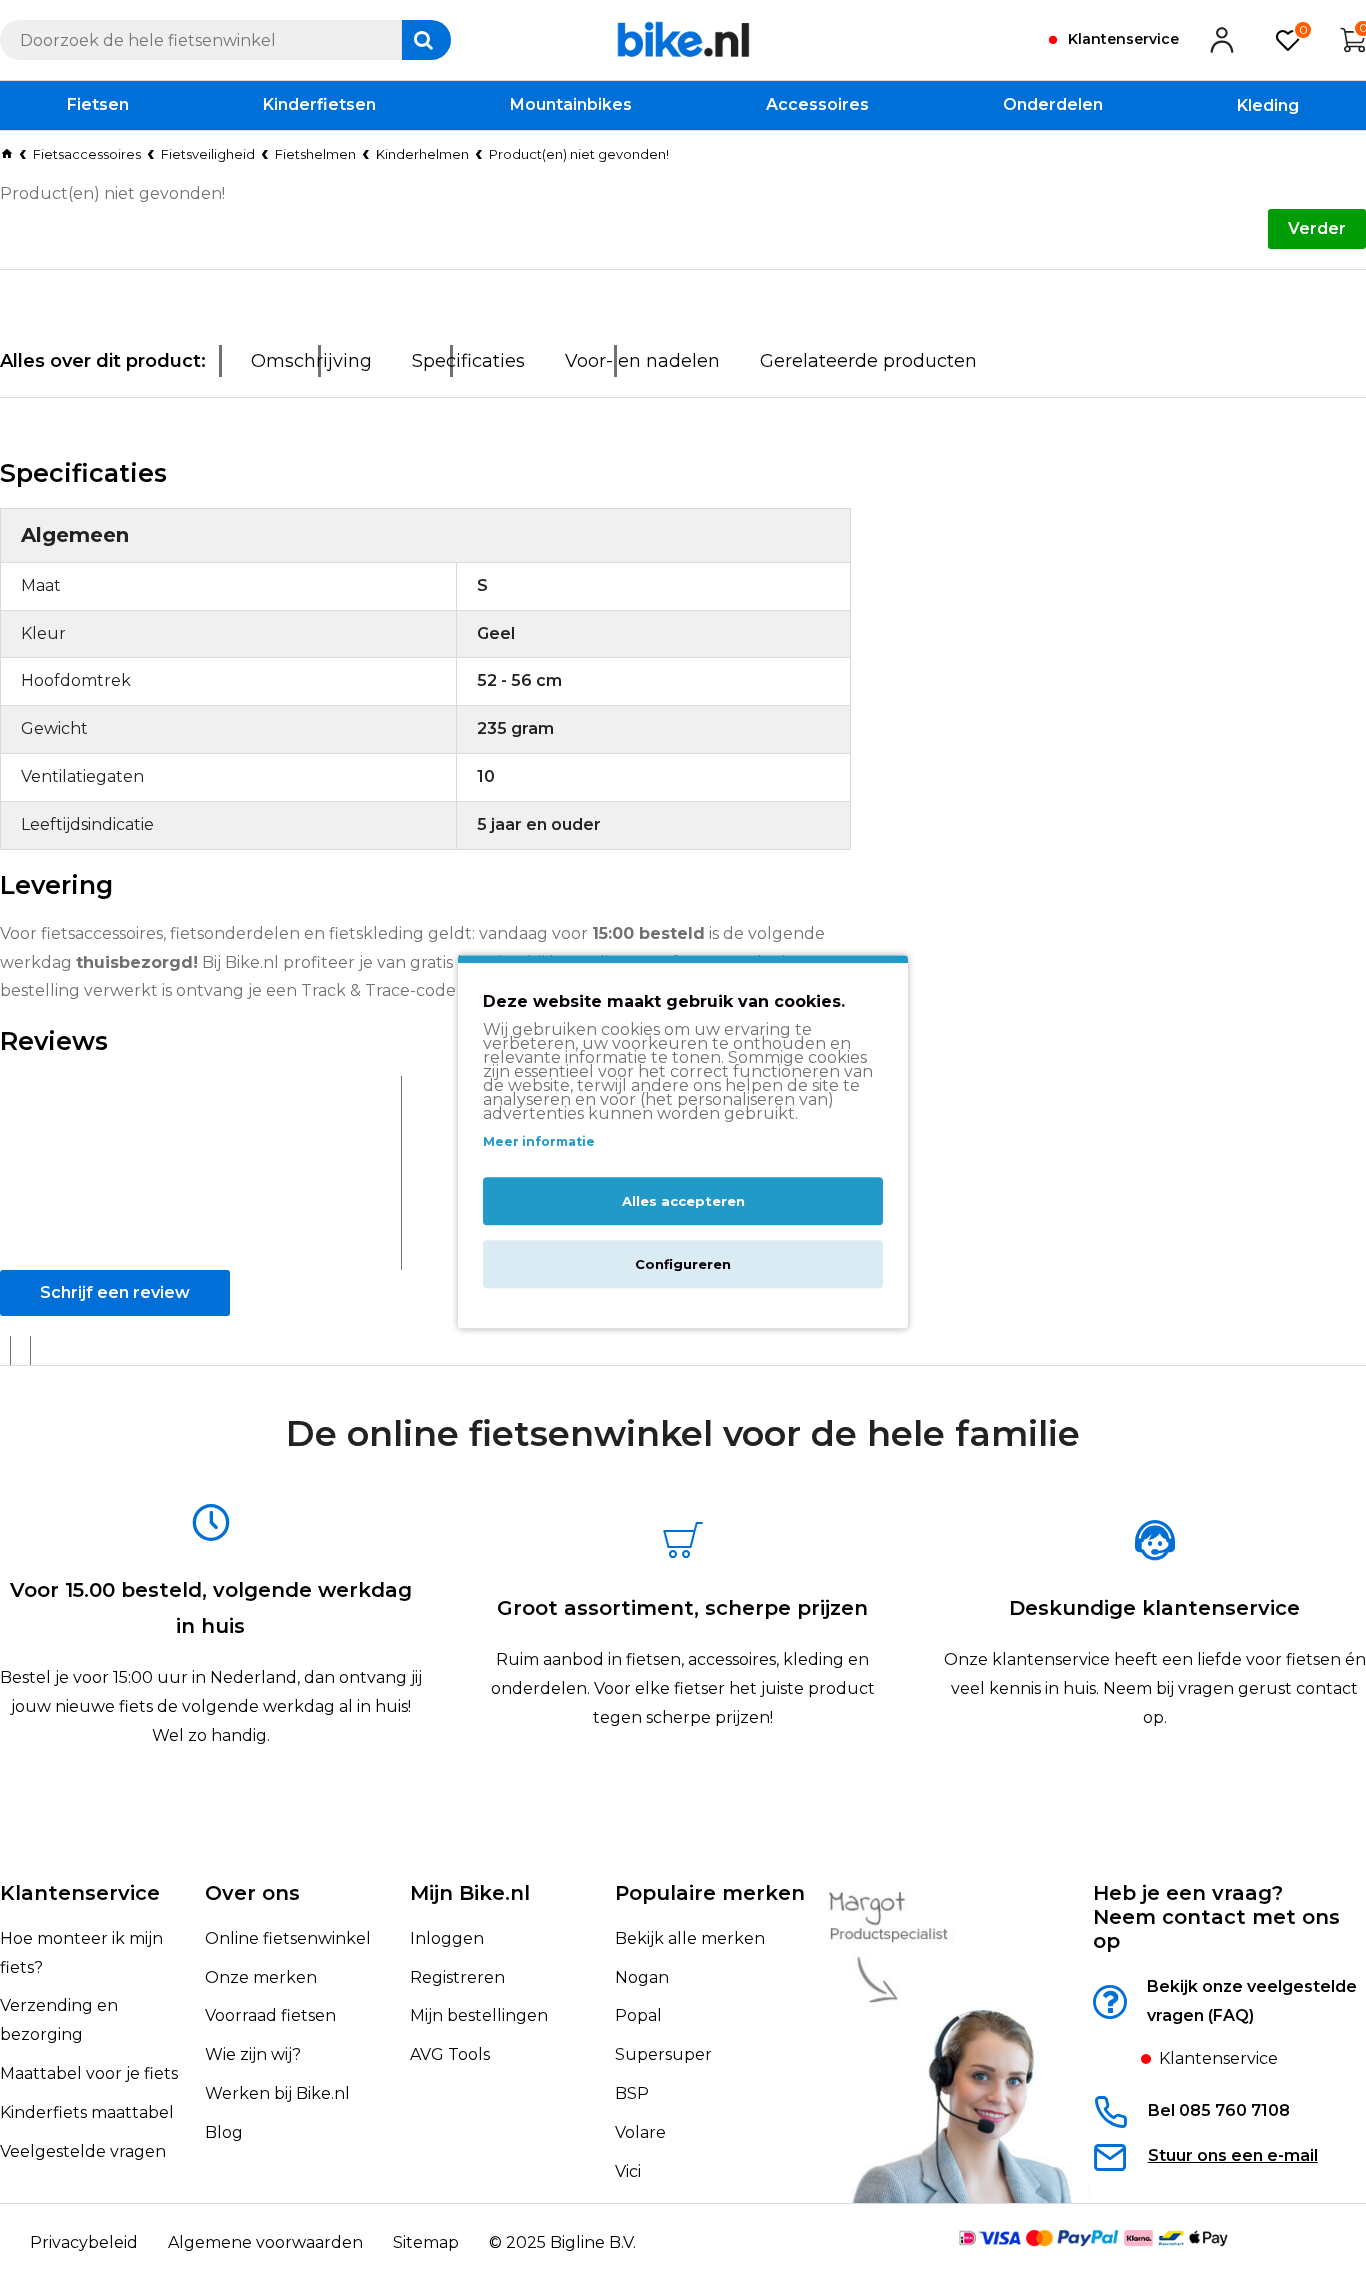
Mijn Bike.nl (470, 1893)
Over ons (252, 1893)
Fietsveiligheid (208, 154)
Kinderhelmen (422, 154)
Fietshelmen (315, 154)
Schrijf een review (115, 1292)
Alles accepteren (683, 1201)
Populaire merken (710, 1893)
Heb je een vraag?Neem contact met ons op (1216, 1917)
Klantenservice (80, 1893)
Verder (1317, 228)
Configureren (683, 1264)
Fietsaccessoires (87, 154)
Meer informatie (539, 1141)
